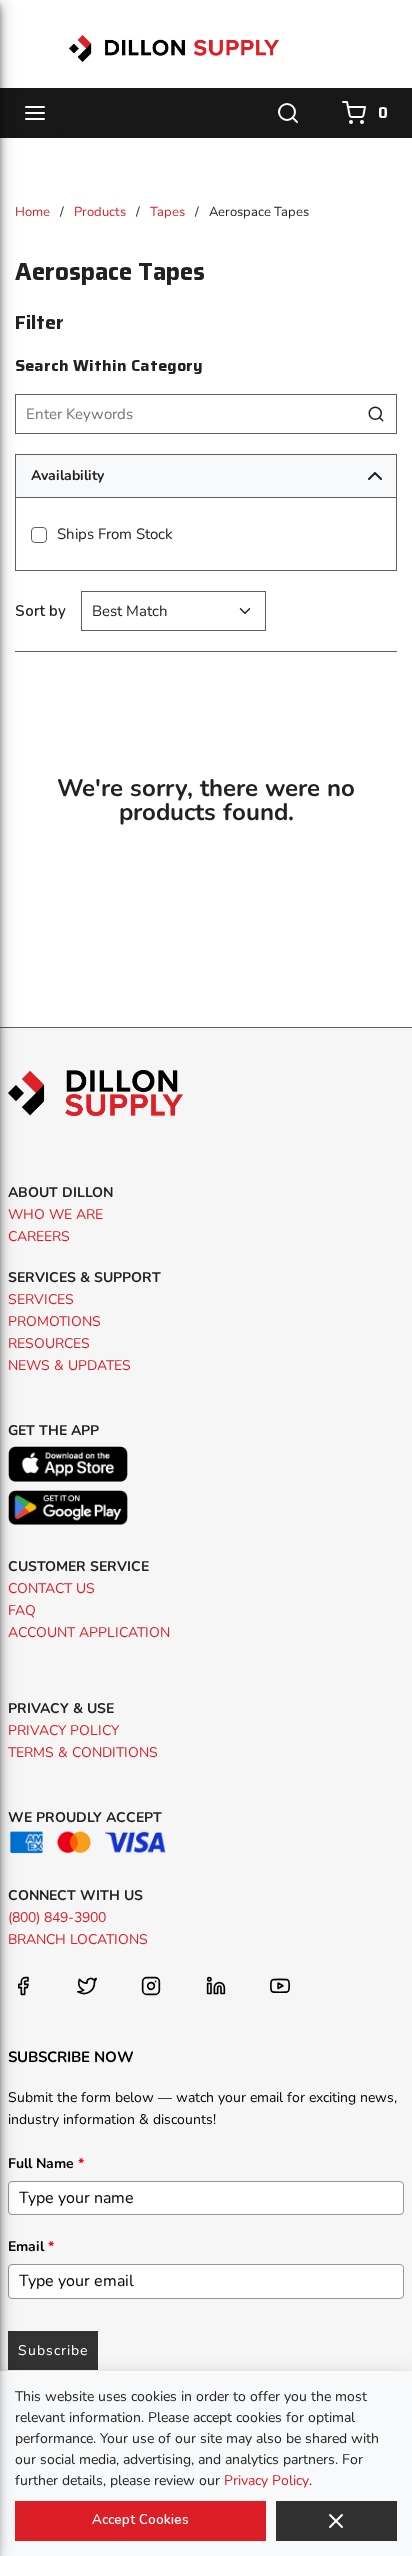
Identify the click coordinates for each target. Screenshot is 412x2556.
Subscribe (53, 2350)
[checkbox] (39, 535)
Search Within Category (109, 365)
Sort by (40, 611)
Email (31, 2246)
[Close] (336, 2521)
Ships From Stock (115, 534)
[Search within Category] (377, 414)
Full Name (46, 2163)
